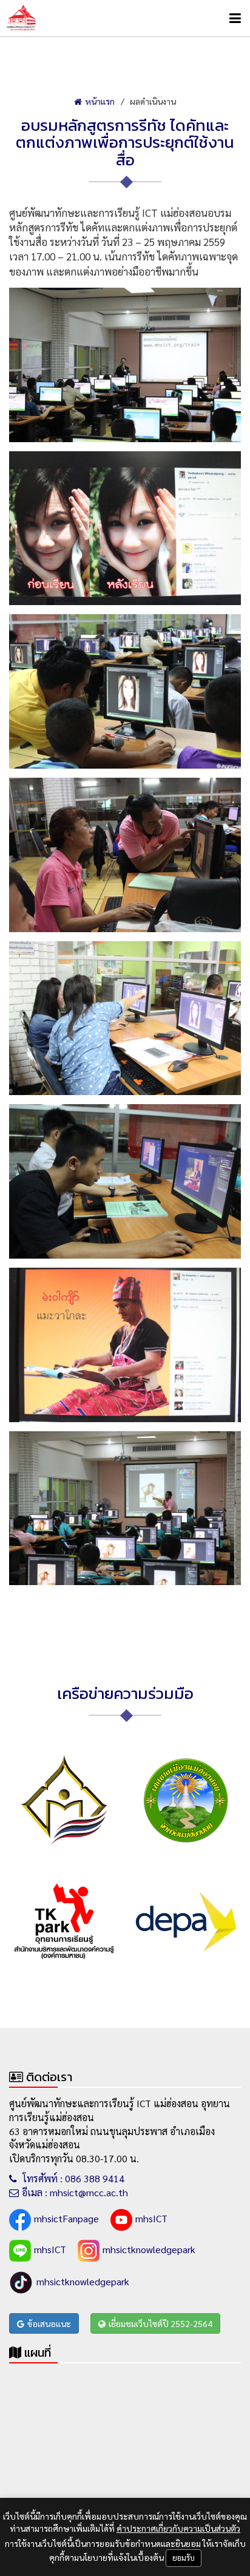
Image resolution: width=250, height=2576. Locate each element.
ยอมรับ (184, 2558)
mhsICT (151, 2218)
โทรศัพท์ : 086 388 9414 (72, 2178)
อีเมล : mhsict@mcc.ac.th (75, 2192)
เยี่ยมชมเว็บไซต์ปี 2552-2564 (160, 2323)
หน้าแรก (100, 101)
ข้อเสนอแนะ (49, 2323)
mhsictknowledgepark (149, 2249)
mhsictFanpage (66, 2218)
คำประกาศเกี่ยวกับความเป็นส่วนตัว (178, 2528)
